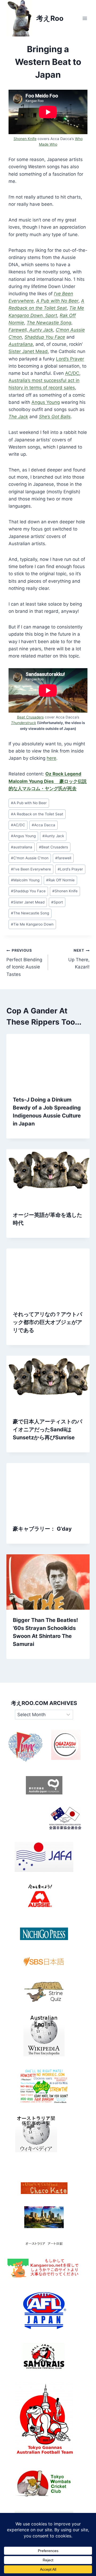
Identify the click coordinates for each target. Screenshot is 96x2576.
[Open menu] (85, 18)
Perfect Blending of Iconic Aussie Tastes (24, 962)
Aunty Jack (53, 836)
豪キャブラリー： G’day (42, 1529)
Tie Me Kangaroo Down (32, 924)
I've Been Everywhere (31, 869)
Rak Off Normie (60, 880)
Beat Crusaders (30, 717)
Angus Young (46, 402)
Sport (57, 902)
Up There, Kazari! (79, 959)
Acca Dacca (43, 825)
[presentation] (48, 1062)
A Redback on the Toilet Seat (37, 814)
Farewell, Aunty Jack (31, 330)
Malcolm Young (25, 880)
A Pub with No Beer (29, 803)
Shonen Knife (25, 139)
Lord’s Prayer (70, 359)
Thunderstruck (23, 723)
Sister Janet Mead (28, 351)
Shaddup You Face (28, 891)
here (51, 758)
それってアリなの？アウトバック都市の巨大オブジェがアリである (47, 1322)
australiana (22, 847)
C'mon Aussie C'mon (30, 858)
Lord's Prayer (70, 869)
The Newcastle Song (30, 913)
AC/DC (72, 373)
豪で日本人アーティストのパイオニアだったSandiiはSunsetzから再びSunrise (47, 1429)
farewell (63, 858)
